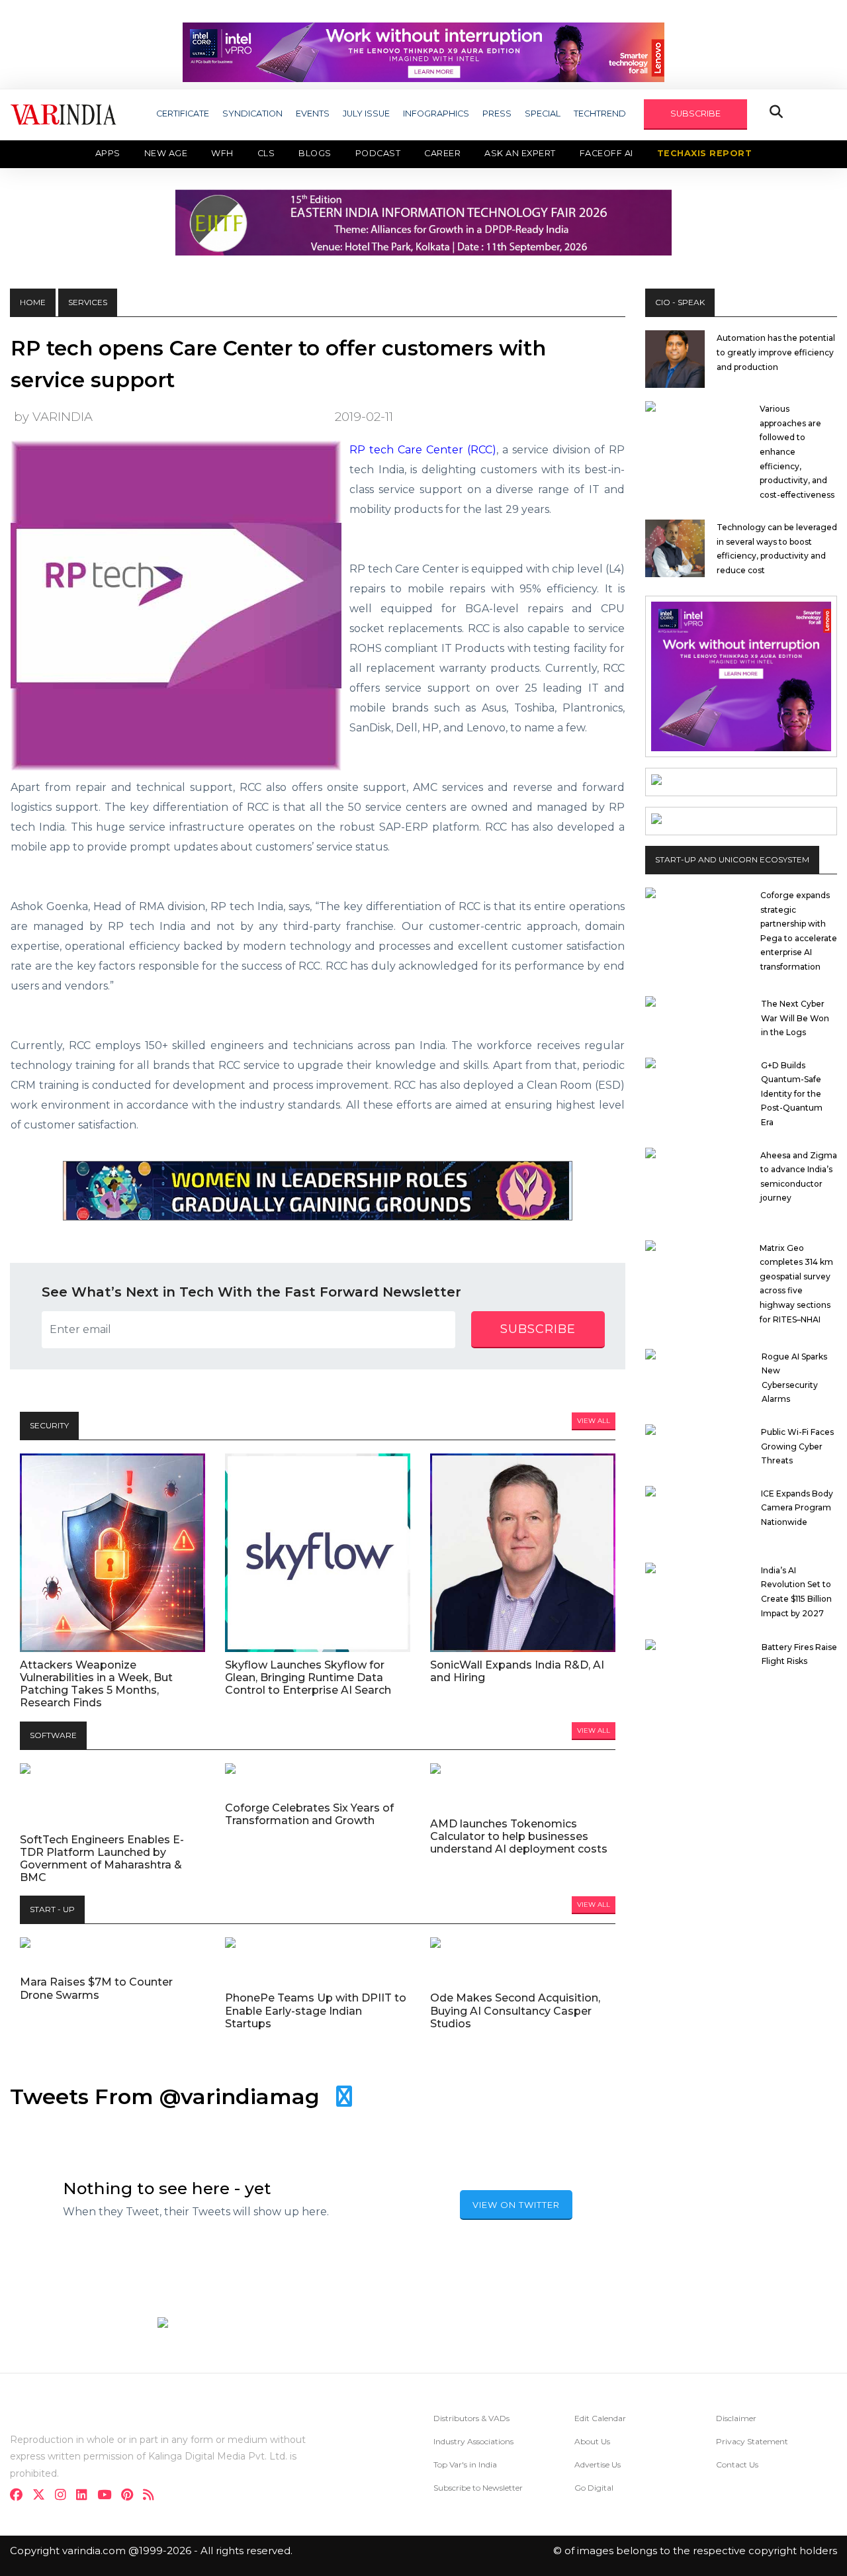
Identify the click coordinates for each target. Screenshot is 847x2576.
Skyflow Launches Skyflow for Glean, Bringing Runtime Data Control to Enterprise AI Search (308, 1678)
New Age (166, 153)
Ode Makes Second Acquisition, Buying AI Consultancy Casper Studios (515, 2010)
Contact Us (737, 2464)
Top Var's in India (465, 2464)
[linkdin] (86, 2496)
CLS (266, 153)
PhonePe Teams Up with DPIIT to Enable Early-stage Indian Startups (316, 2010)
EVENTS (313, 114)
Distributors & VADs (471, 2418)
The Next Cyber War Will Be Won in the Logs (795, 1018)
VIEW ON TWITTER (516, 2205)
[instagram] (65, 2496)
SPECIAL (543, 114)
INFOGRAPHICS (436, 114)
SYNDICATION (252, 114)
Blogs (315, 153)
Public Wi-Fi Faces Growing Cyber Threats (797, 1446)
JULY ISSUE (366, 114)
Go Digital (594, 2488)
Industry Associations (473, 2441)
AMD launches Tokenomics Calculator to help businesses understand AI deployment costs (519, 1836)
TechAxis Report (705, 153)
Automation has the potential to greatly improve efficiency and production (776, 352)
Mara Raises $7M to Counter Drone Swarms (96, 1988)
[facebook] (20, 2496)
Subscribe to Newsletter (478, 2488)
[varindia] (153, 2496)
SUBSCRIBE (695, 114)
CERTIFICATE (183, 114)
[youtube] (108, 2496)
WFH (222, 153)
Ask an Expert (520, 153)
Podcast (378, 153)
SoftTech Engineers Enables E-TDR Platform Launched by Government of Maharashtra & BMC (102, 1859)
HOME (33, 302)
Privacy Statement (752, 2441)
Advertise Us (598, 2464)
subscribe (538, 1329)
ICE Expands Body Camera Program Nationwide (797, 1508)
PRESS (497, 114)
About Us (592, 2441)
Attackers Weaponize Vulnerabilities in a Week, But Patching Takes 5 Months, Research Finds (96, 1684)
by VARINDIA (53, 417)
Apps (108, 153)
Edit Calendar (600, 2418)
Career (442, 153)
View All (594, 1421)
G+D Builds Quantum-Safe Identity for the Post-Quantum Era (792, 1094)
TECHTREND (600, 114)
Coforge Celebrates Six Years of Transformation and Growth (309, 1814)
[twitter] (43, 2496)
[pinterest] (131, 2496)
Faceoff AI (606, 153)
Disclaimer (736, 2418)
